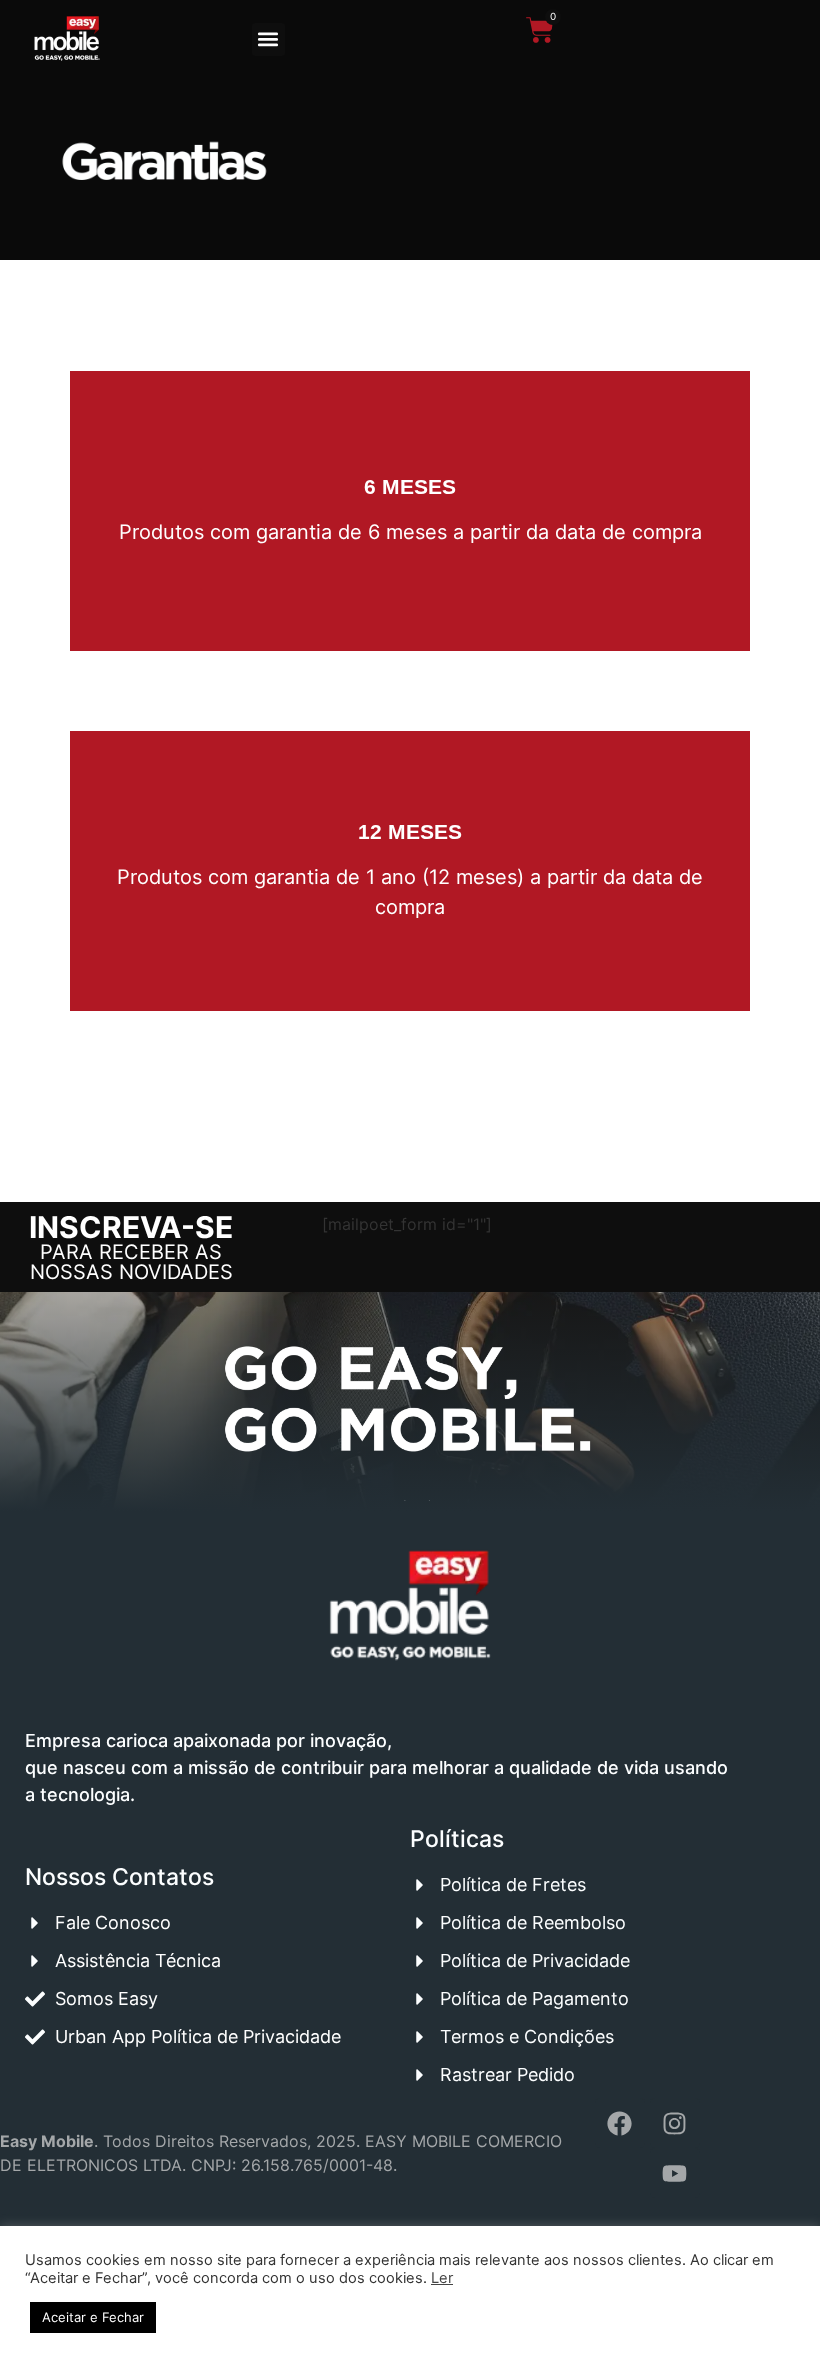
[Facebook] (620, 2123)
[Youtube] (675, 2173)
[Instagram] (675, 2123)
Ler (442, 2278)
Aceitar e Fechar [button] (93, 2317)
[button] (268, 39)
